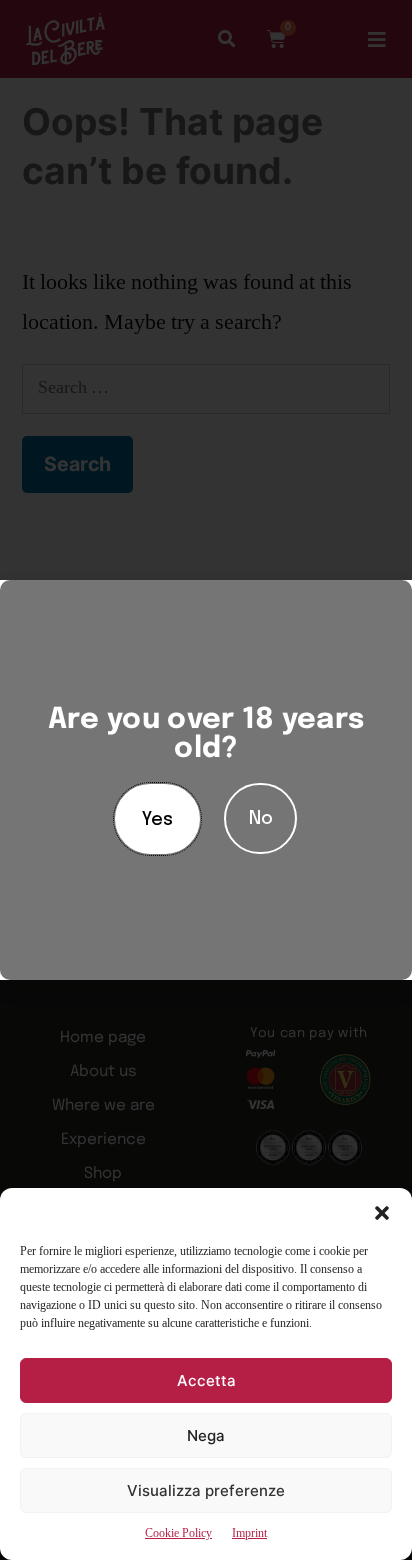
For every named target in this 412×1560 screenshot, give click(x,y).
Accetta (206, 1380)
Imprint (249, 1533)
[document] (206, 780)
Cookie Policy (178, 1533)
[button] (382, 1213)
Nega (206, 1435)
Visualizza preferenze (206, 1490)
